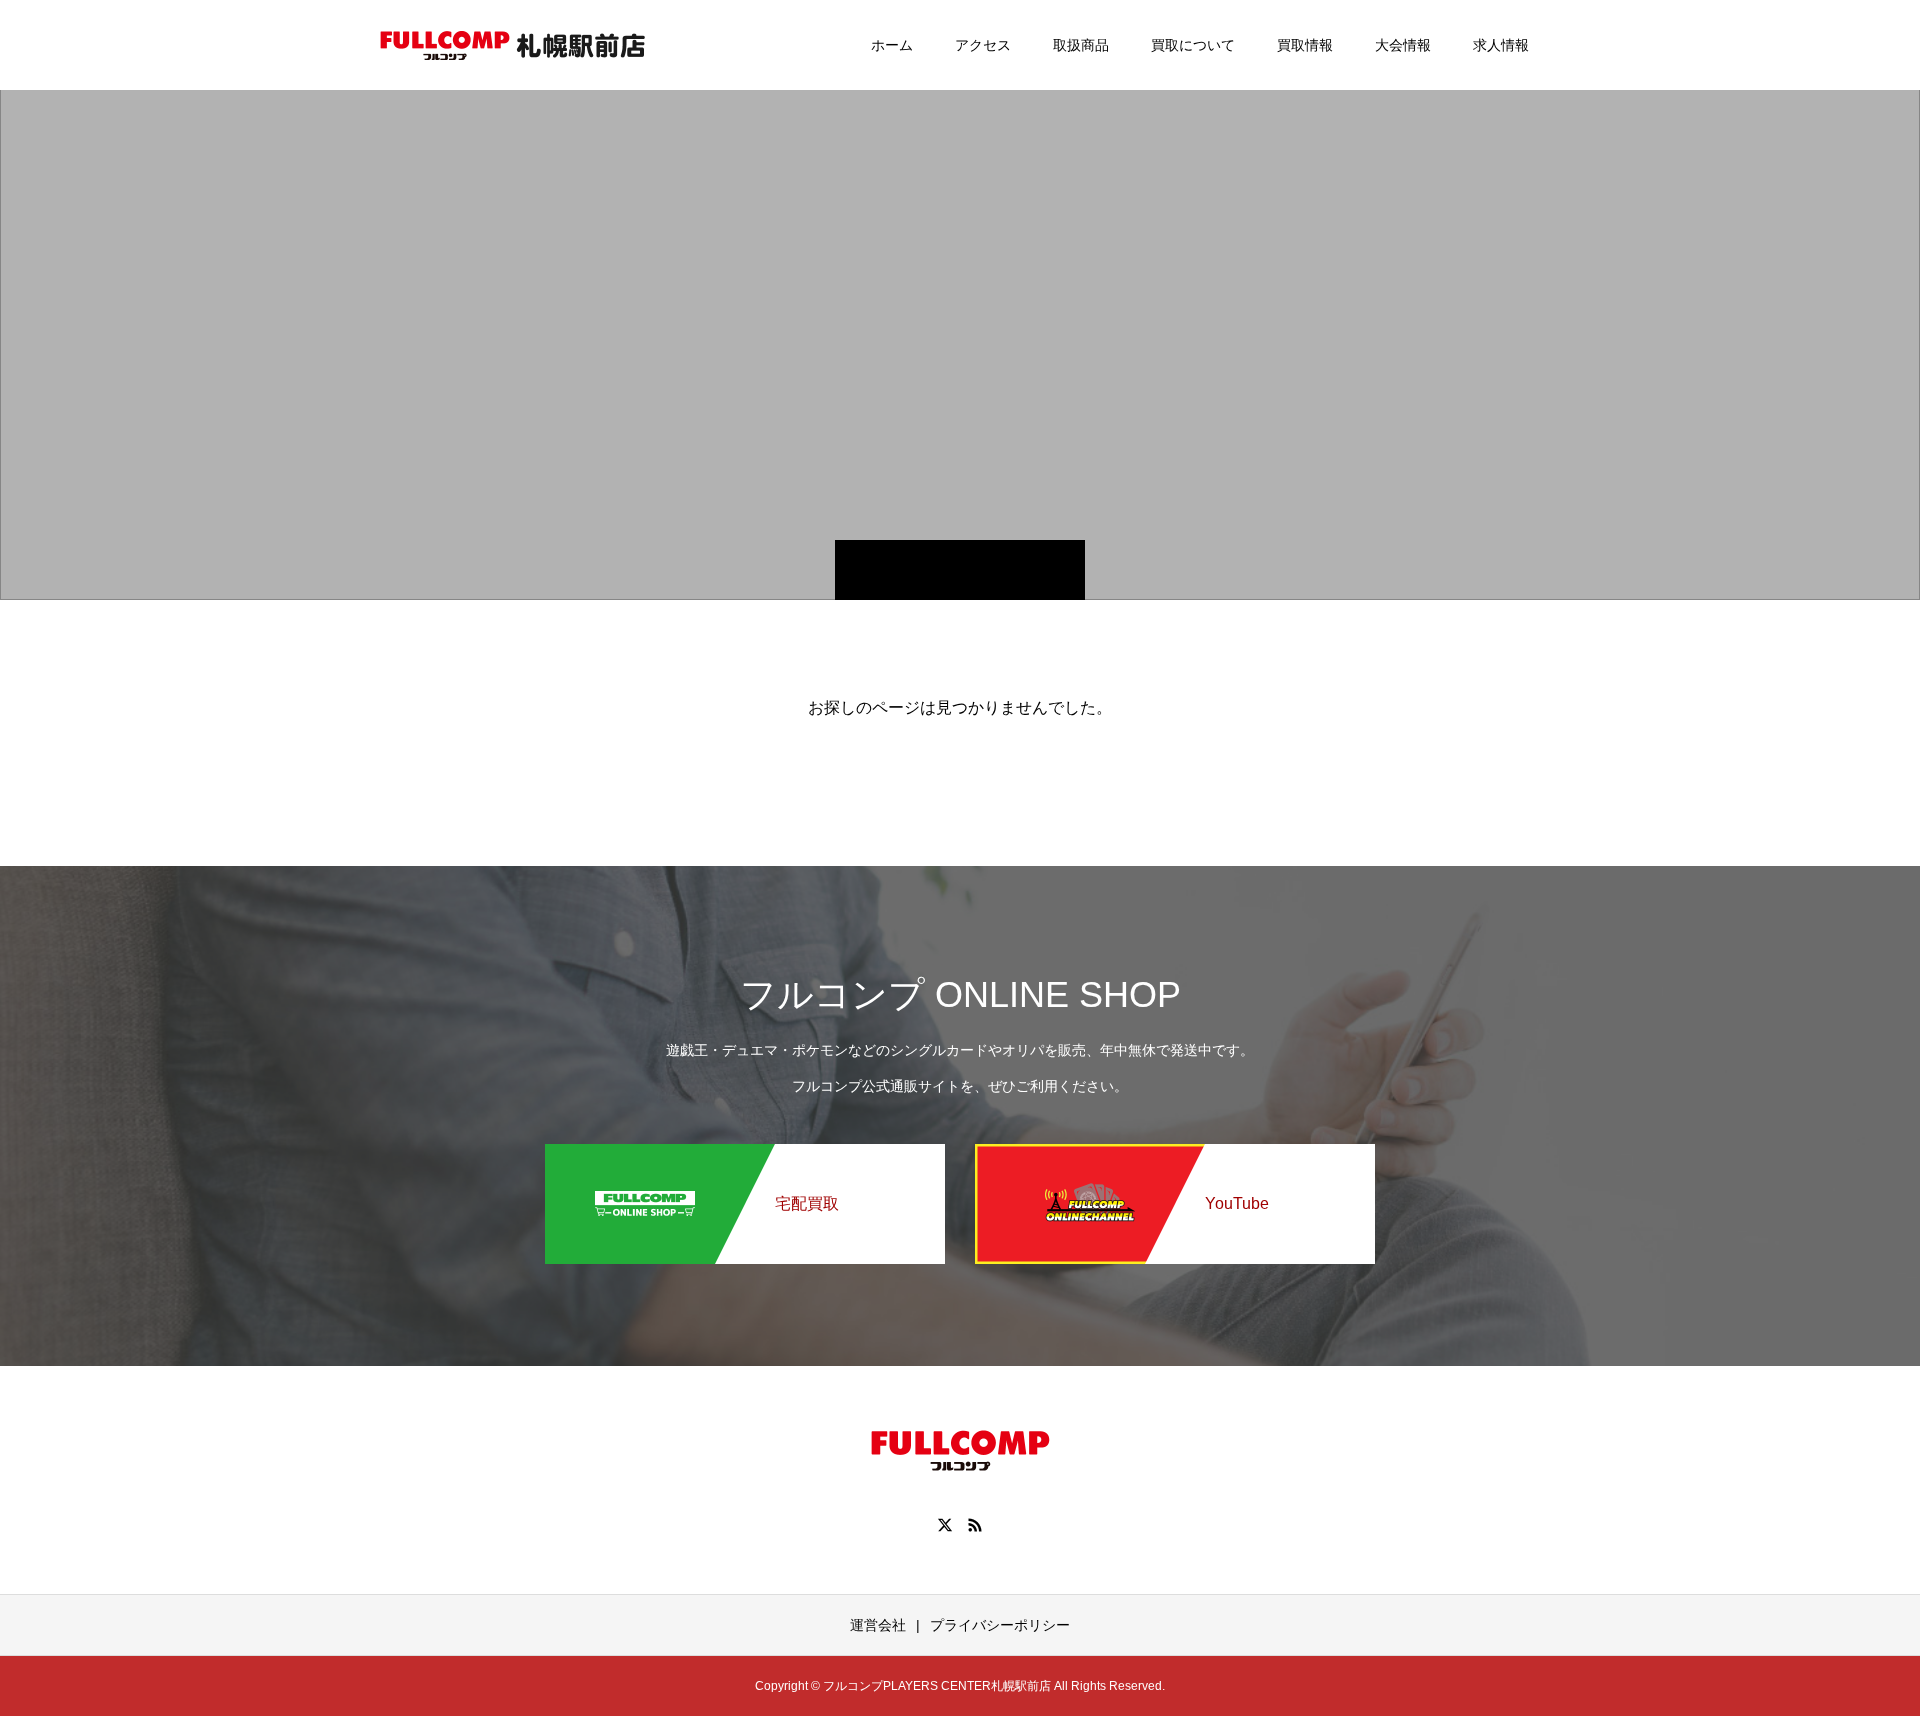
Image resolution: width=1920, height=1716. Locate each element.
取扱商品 (1081, 45)
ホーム (892, 45)
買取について (1193, 45)
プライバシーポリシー (1000, 1625)
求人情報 (1501, 45)
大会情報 (1403, 45)
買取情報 (1305, 45)
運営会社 (878, 1625)
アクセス (983, 45)
